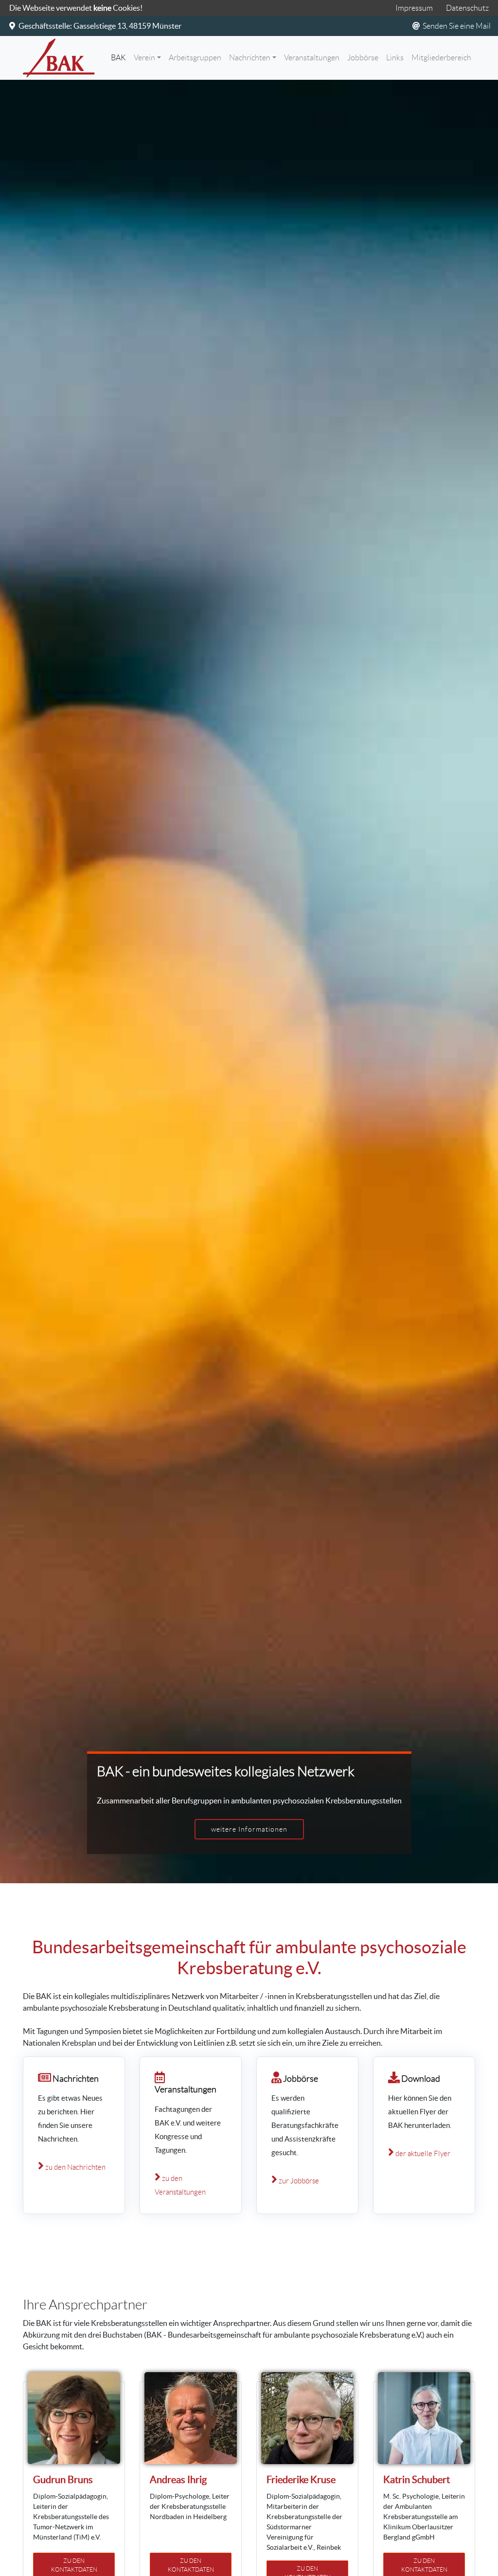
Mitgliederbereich (441, 58)
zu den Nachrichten (75, 2167)
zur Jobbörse (298, 2181)
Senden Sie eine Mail (456, 26)
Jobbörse (363, 58)
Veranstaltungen (312, 58)
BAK (120, 57)
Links (395, 58)
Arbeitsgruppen (195, 58)
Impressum (414, 8)
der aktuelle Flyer (422, 2154)
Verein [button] (144, 58)
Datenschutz (467, 8)
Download (421, 2079)
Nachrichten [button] (250, 58)
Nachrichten (75, 2079)
